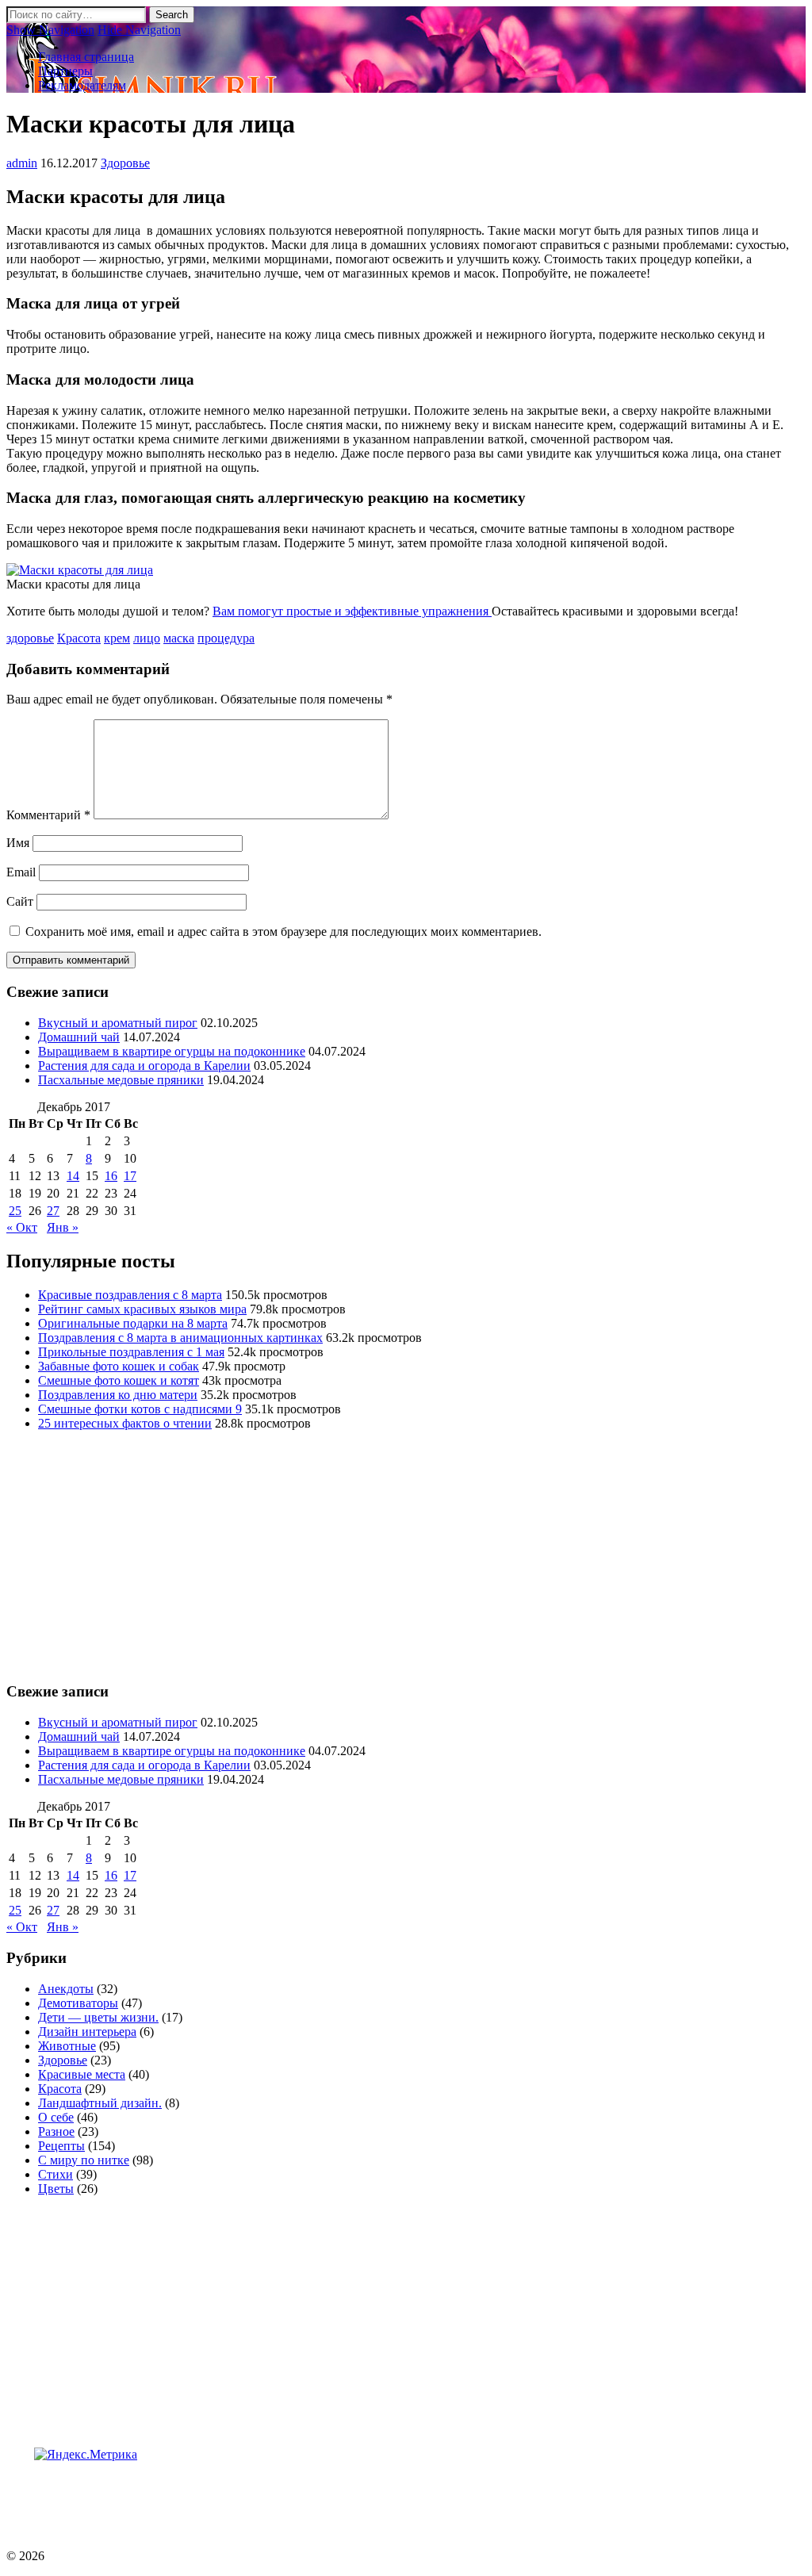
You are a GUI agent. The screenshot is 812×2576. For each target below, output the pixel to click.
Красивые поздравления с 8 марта (130, 1295)
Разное (56, 2131)
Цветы (56, 2189)
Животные (67, 2046)
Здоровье (125, 163)
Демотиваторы (78, 2003)
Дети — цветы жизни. (98, 2017)
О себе (56, 2117)
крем (117, 638)
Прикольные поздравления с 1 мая (131, 1352)
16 (111, 1176)
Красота (79, 638)
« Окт (22, 1227)
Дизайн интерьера (87, 2032)
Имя (18, 843)
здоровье (30, 638)
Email (21, 872)
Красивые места (82, 2074)
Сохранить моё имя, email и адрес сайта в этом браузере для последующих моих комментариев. (283, 931)
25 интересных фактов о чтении (125, 1423)
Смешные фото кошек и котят (119, 1380)
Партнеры (65, 71)
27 (53, 1211)
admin (22, 163)
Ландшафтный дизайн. (100, 2103)
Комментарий (48, 815)
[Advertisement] (295, 2497)
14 (73, 1176)
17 (130, 1176)
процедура (226, 638)
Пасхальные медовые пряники (121, 1080)
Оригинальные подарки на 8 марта (133, 1323)
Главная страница (86, 57)
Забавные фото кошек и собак (119, 1366)
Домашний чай (79, 1037)
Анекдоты (66, 1989)
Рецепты (61, 2146)
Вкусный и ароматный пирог (118, 1023)
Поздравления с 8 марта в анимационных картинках (180, 1338)
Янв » (63, 1227)
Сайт (20, 901)
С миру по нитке (84, 2160)
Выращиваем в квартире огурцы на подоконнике (172, 1051)
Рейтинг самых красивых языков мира (142, 1309)
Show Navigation (50, 30)
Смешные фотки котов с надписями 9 (140, 1409)
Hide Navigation (139, 30)
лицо (147, 638)
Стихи (56, 2174)
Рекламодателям (82, 85)
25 (15, 1211)
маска (179, 638)
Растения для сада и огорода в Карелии (144, 1066)
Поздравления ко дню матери (118, 1395)
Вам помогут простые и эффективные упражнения (352, 611)
